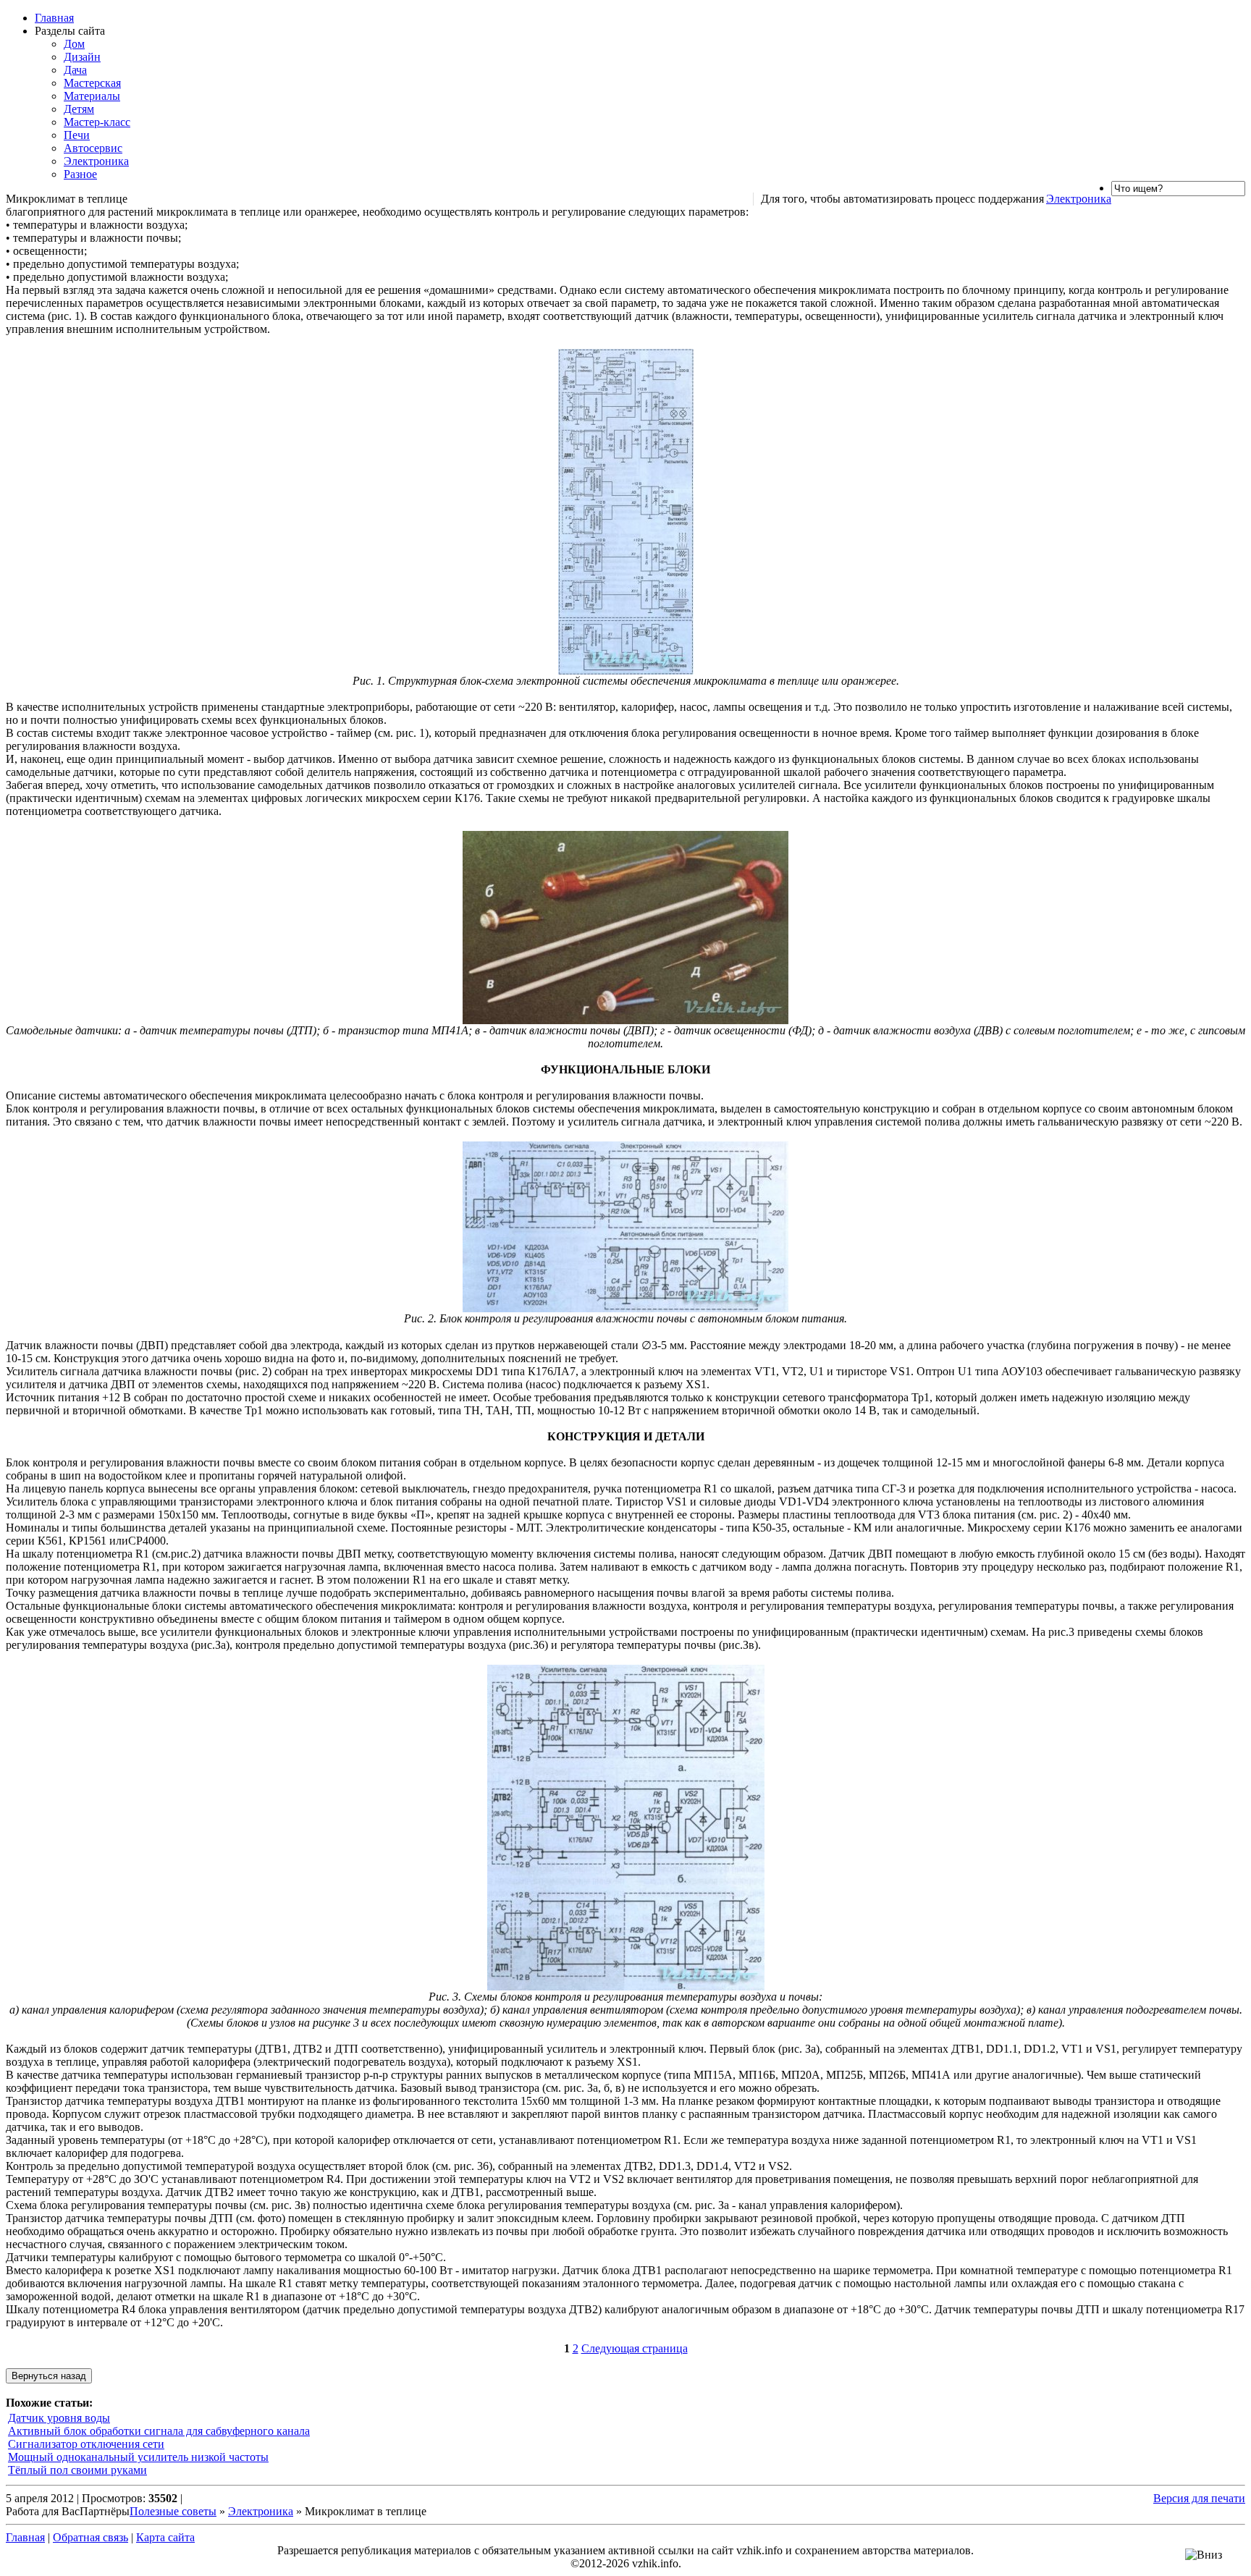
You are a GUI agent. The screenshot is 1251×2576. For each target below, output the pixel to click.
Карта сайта (165, 2537)
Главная (54, 18)
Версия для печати (1199, 2498)
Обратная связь (90, 2537)
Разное (80, 174)
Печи (77, 135)
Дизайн (82, 57)
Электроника (96, 161)
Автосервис (93, 148)
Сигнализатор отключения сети (86, 2444)
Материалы (92, 96)
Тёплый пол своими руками (77, 2470)
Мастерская (92, 83)
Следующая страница (635, 2348)
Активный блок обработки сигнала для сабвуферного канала (159, 2431)
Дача (75, 70)
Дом (74, 44)
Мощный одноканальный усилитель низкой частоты (138, 2457)
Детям (79, 109)
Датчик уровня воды (59, 2418)
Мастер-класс (97, 122)
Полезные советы (173, 2511)
